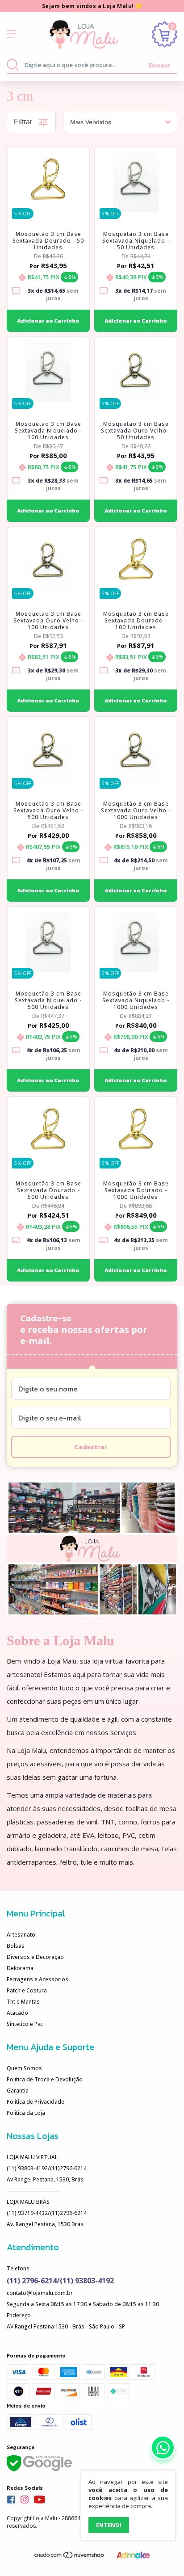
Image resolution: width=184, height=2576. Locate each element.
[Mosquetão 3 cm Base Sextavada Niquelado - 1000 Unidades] (136, 942)
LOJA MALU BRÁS (28, 2202)
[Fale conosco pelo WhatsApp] (163, 2448)
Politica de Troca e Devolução (45, 2079)
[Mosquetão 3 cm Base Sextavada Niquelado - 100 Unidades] (48, 372)
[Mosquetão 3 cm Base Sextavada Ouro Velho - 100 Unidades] (48, 562)
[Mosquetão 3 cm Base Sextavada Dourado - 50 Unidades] (48, 182)
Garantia (18, 2091)
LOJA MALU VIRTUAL (32, 2157)
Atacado (17, 2013)
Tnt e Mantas (23, 2002)
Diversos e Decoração (35, 1957)
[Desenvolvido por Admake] (133, 2557)
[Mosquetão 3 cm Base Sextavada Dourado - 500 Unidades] (48, 1132)
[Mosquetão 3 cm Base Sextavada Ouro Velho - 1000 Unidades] (136, 752)
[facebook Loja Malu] (11, 2500)
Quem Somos (24, 2068)
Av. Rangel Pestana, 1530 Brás (45, 2224)
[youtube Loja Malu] (40, 2500)
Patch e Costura (27, 1990)
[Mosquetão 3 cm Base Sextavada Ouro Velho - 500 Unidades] (48, 752)
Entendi (109, 2525)
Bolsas (16, 1946)
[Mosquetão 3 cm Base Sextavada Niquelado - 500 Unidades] (48, 942)
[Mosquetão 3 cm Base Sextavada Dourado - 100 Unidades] (136, 562)
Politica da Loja (26, 2113)
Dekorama (20, 1968)
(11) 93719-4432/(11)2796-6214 (47, 2213)
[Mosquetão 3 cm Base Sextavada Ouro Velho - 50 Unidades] (136, 372)
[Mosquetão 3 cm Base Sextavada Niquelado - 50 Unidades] (136, 182)
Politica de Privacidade (36, 2102)
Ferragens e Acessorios (38, 1979)
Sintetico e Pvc (25, 2024)
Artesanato (21, 1935)
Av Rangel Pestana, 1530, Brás (45, 2179)
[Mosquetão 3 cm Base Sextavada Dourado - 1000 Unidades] (136, 1132)
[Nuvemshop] (70, 2557)
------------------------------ (33, 2191)
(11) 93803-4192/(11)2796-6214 (47, 2168)
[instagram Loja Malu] (25, 2500)
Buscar (159, 65)
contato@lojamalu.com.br (40, 2293)
